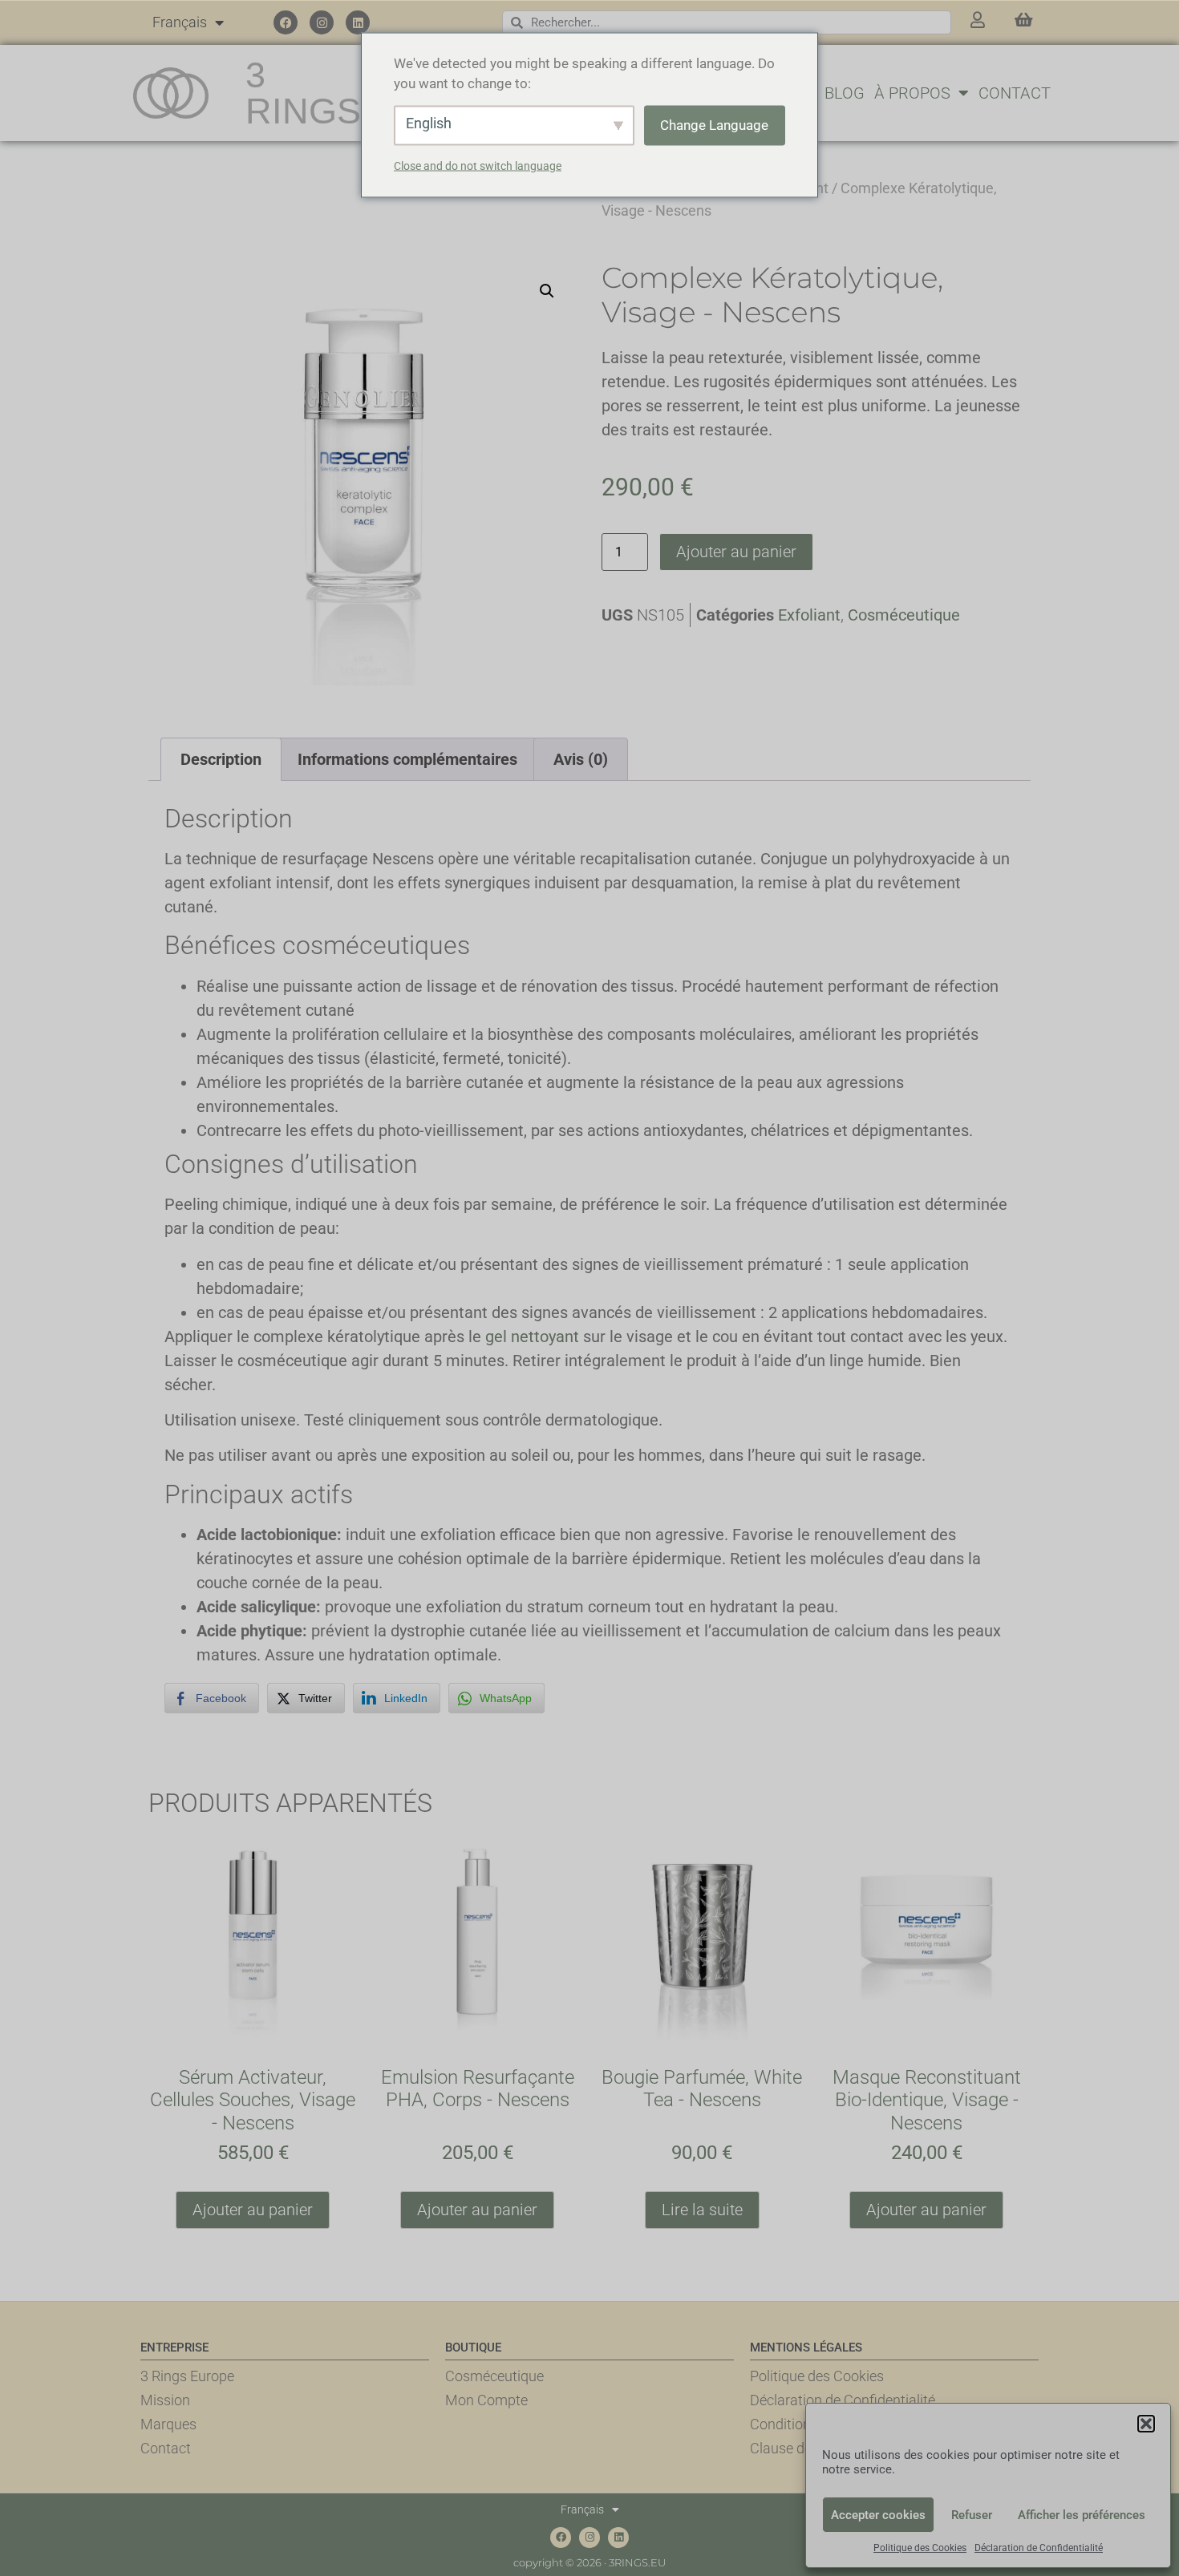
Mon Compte (486, 2400)
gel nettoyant (532, 1337)
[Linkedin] (358, 22)
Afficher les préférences (1082, 2515)
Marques (168, 2424)
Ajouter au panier (736, 552)
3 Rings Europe (187, 2376)
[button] (1146, 2424)
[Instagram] (322, 22)
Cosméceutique (904, 615)
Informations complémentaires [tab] (407, 759)
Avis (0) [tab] (581, 759)
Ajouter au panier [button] (253, 2210)
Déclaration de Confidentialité (1039, 2548)
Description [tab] (221, 759)
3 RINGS (303, 93)
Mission (165, 2400)
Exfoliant (809, 615)
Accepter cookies (878, 2515)
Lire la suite (702, 2210)
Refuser (972, 2515)
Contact (1015, 93)
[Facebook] (286, 22)
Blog (845, 93)
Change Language (714, 124)
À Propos (912, 93)
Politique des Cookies (920, 2548)
